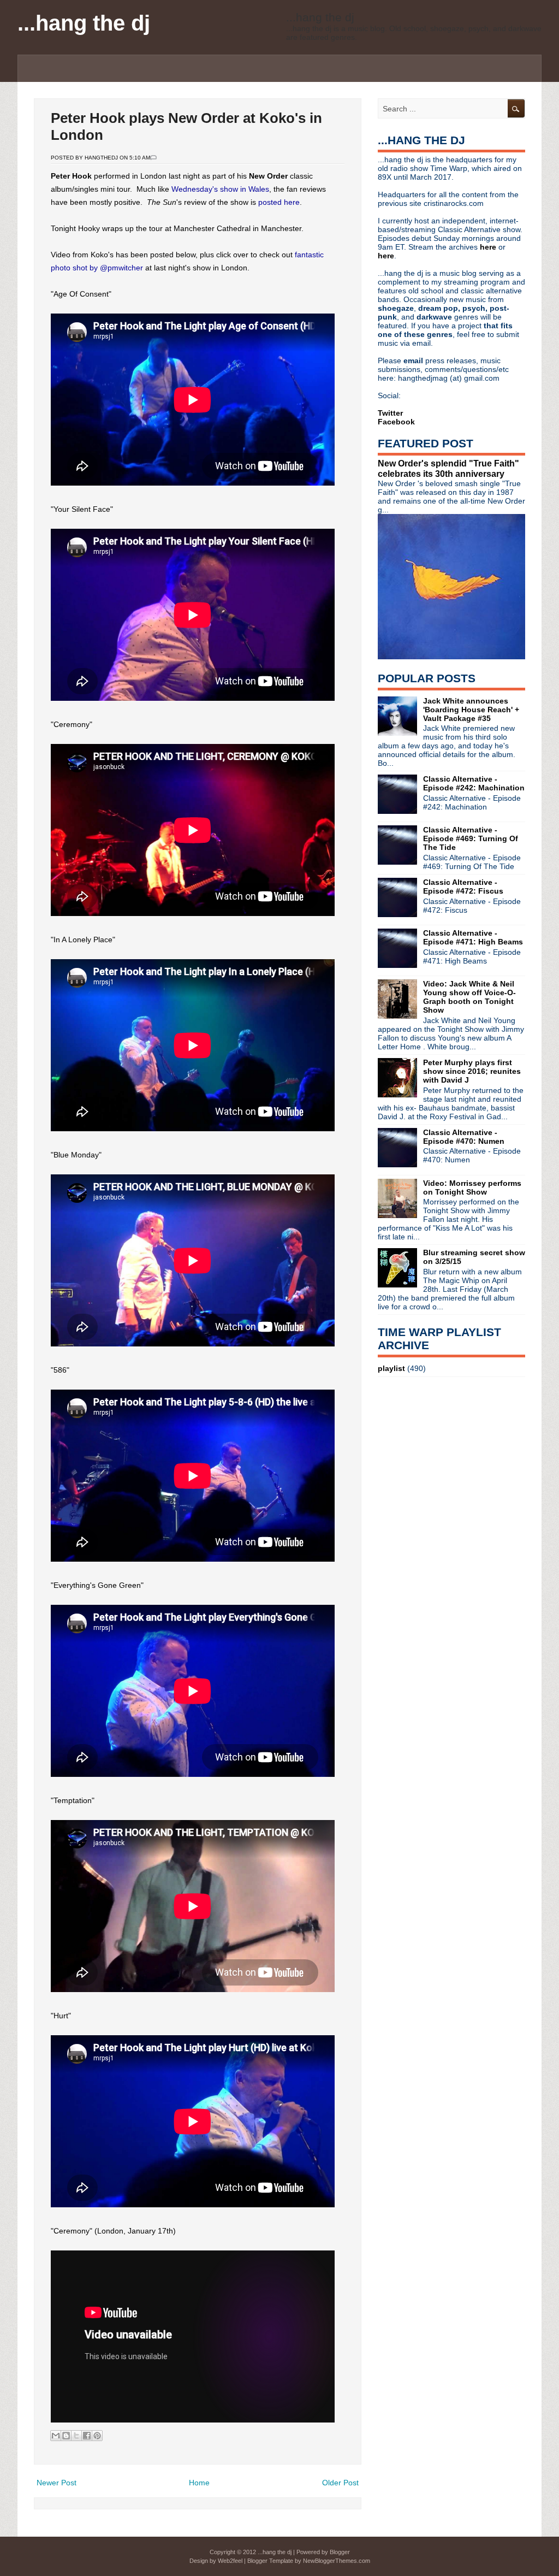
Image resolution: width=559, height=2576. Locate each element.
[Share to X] (76, 2436)
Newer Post (57, 2483)
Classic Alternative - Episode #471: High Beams (473, 937)
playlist (391, 1368)
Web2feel (230, 2561)
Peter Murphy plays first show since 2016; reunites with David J (472, 1071)
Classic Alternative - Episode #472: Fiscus (463, 887)
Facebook (396, 422)
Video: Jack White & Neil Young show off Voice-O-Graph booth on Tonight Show (469, 997)
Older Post (340, 2483)
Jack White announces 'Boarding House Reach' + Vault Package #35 (471, 710)
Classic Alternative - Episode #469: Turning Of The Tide (471, 838)
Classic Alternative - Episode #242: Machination (474, 783)
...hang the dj (84, 23)
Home (199, 2483)
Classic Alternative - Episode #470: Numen (464, 1137)
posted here (279, 202)
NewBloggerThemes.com (337, 2561)
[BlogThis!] (66, 2436)
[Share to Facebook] (87, 2436)
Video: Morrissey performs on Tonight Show (472, 1187)
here (489, 247)
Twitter (390, 413)
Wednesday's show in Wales (220, 189)
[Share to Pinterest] (97, 2436)
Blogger (340, 2552)
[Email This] (56, 2436)
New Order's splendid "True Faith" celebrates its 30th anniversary (448, 468)
